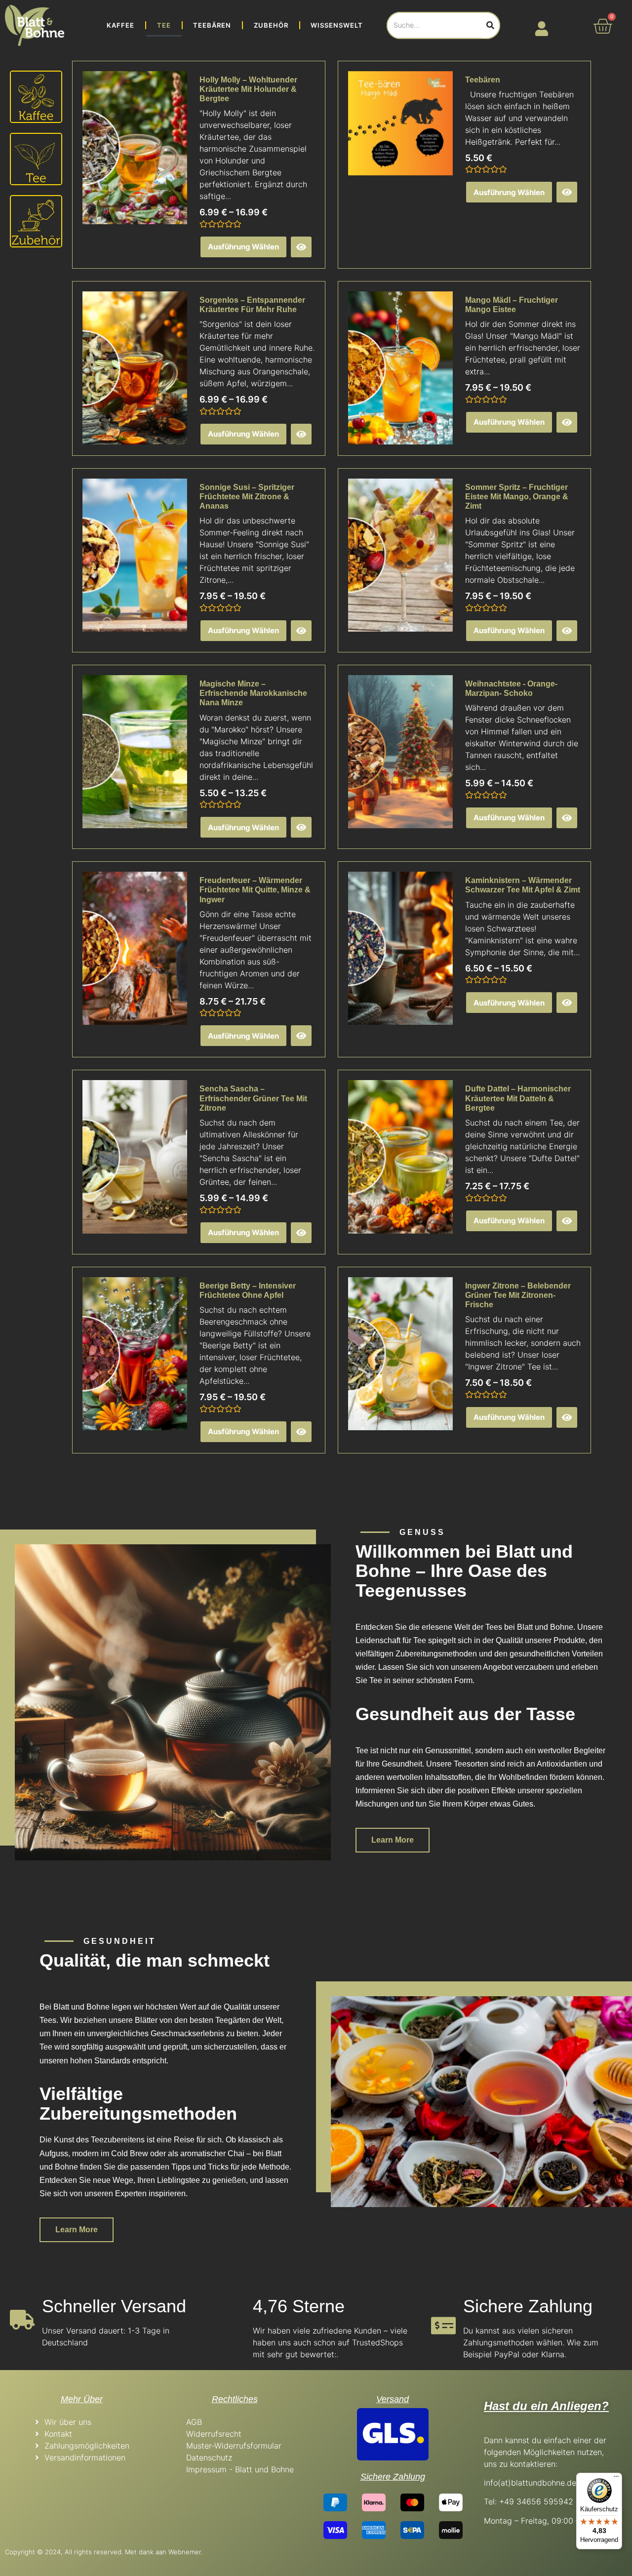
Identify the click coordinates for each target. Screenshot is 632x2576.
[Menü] (616, 2479)
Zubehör (271, 25)
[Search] (490, 25)
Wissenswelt (337, 25)
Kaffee (120, 25)
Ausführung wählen (243, 247)
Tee (164, 25)
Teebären (212, 25)
